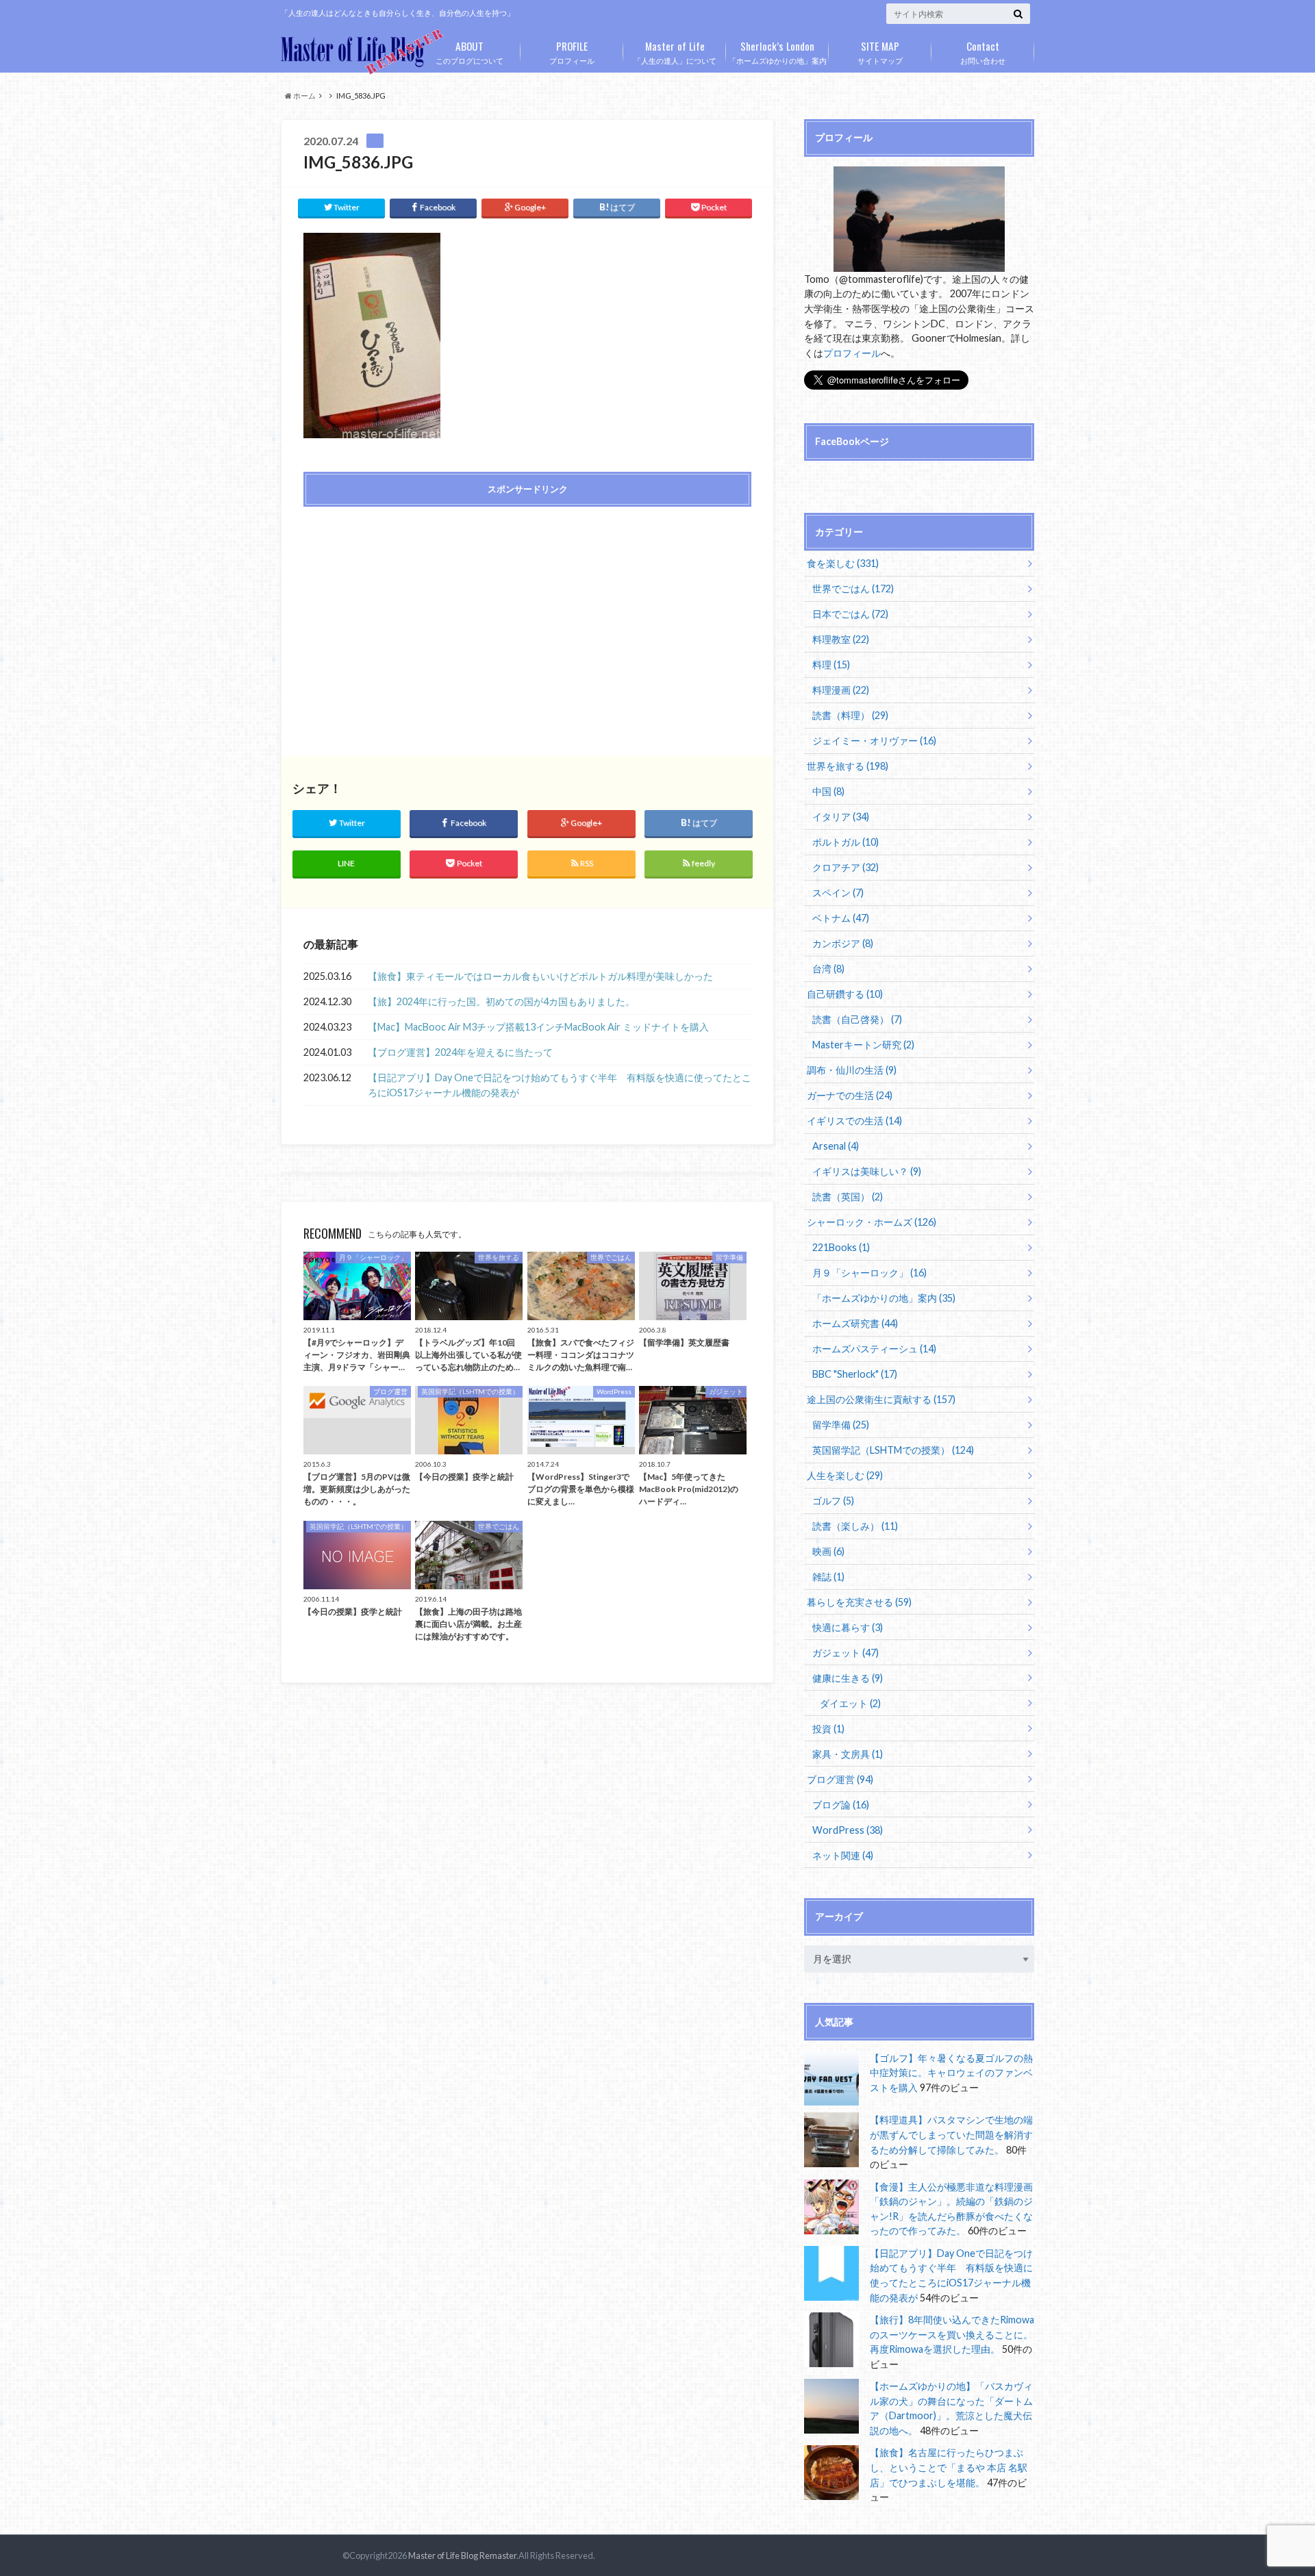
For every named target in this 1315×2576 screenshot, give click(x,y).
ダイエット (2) (850, 1703)
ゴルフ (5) (833, 1501)
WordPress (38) (848, 1830)
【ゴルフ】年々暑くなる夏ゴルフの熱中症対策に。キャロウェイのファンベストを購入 (951, 2073)
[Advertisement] (412, 616)
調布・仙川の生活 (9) (852, 1070)
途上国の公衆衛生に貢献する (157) (881, 1399)
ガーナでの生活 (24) (850, 1095)
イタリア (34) (841, 817)
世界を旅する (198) (848, 766)
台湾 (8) (828, 969)
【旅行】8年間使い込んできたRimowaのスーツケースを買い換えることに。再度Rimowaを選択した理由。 (952, 2334)
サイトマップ (880, 51)
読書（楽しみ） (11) (855, 1526)
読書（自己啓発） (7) (857, 1019)
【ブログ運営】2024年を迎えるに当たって (460, 1052)
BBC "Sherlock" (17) (855, 1374)
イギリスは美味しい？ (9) (867, 1171)
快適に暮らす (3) (848, 1627)
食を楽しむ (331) (843, 563)
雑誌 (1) (828, 1577)
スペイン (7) (838, 893)
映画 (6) (828, 1551)
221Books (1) (841, 1247)
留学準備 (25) (841, 1425)
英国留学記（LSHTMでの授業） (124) (893, 1450)
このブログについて (469, 51)
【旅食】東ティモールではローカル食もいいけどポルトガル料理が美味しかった (540, 976)
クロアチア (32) (846, 867)
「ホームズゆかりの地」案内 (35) (884, 1298)
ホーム (304, 96)
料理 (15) (831, 665)
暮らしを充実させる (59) (859, 1602)
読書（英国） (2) (848, 1197)
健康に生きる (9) (848, 1678)
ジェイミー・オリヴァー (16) (874, 741)
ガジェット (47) (846, 1653)
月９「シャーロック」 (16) (869, 1273)
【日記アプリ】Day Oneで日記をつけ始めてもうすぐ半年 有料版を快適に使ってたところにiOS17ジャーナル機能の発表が (560, 1085)
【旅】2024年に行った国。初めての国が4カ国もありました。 (501, 1001)
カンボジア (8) (843, 943)
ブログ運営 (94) (840, 1779)
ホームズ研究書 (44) (855, 1323)
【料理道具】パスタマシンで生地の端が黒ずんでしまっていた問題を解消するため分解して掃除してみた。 (951, 2134)
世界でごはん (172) (853, 589)
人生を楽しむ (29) (845, 1475)
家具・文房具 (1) (848, 1754)
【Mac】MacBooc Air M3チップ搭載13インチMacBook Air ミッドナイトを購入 (538, 1027)
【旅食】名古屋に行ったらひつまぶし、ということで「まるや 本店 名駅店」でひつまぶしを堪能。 (949, 2467)
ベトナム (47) (841, 918)
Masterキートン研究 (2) (863, 1045)
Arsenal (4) (836, 1146)
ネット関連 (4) (843, 1855)
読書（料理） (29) (850, 715)
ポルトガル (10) (846, 842)
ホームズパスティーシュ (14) (874, 1349)
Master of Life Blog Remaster (462, 2555)
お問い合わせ (983, 51)
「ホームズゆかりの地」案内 (778, 51)
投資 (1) (828, 1729)
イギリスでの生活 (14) (854, 1121)
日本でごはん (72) (850, 614)
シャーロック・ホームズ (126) (872, 1222)
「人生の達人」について (675, 51)
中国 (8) (828, 791)
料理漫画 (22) (841, 690)
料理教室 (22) (841, 639)
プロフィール (572, 51)
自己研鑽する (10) (845, 994)
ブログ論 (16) (841, 1805)
